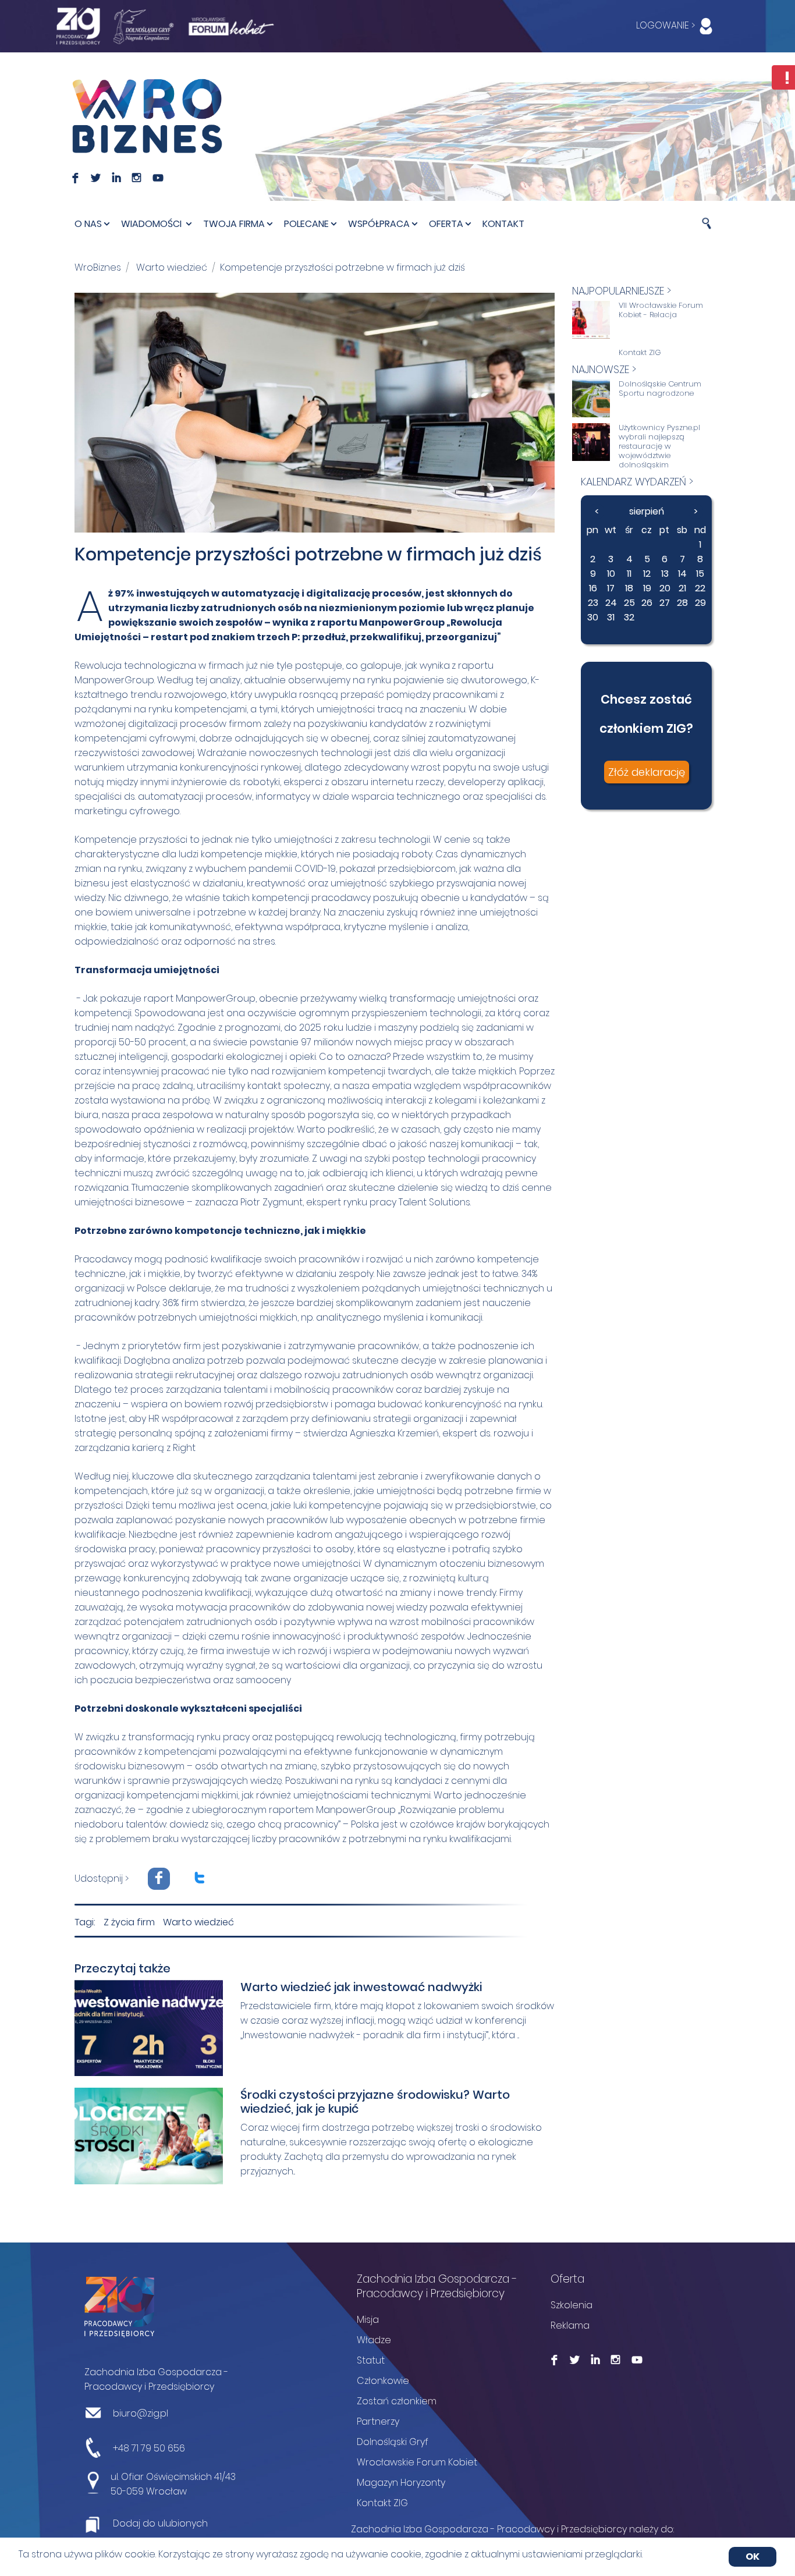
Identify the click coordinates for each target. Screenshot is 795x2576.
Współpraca (379, 224)
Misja (368, 2320)
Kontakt (503, 224)
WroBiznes (98, 267)
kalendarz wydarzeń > (637, 482)
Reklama (570, 2325)
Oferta (446, 224)
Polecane (306, 224)
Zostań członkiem (397, 2401)
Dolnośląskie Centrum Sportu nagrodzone (660, 389)
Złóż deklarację (647, 772)
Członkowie (383, 2381)
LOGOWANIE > (667, 25)
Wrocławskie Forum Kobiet (417, 2462)
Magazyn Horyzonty (401, 2483)
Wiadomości (152, 224)
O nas (88, 224)
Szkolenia (572, 2305)
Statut (371, 2360)
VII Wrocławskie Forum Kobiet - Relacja (661, 310)
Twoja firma (234, 224)
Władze (374, 2340)
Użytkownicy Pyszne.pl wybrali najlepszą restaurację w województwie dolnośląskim (659, 446)
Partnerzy (378, 2421)
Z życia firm (129, 1922)
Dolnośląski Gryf (393, 2442)
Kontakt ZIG (640, 353)
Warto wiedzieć (172, 267)
